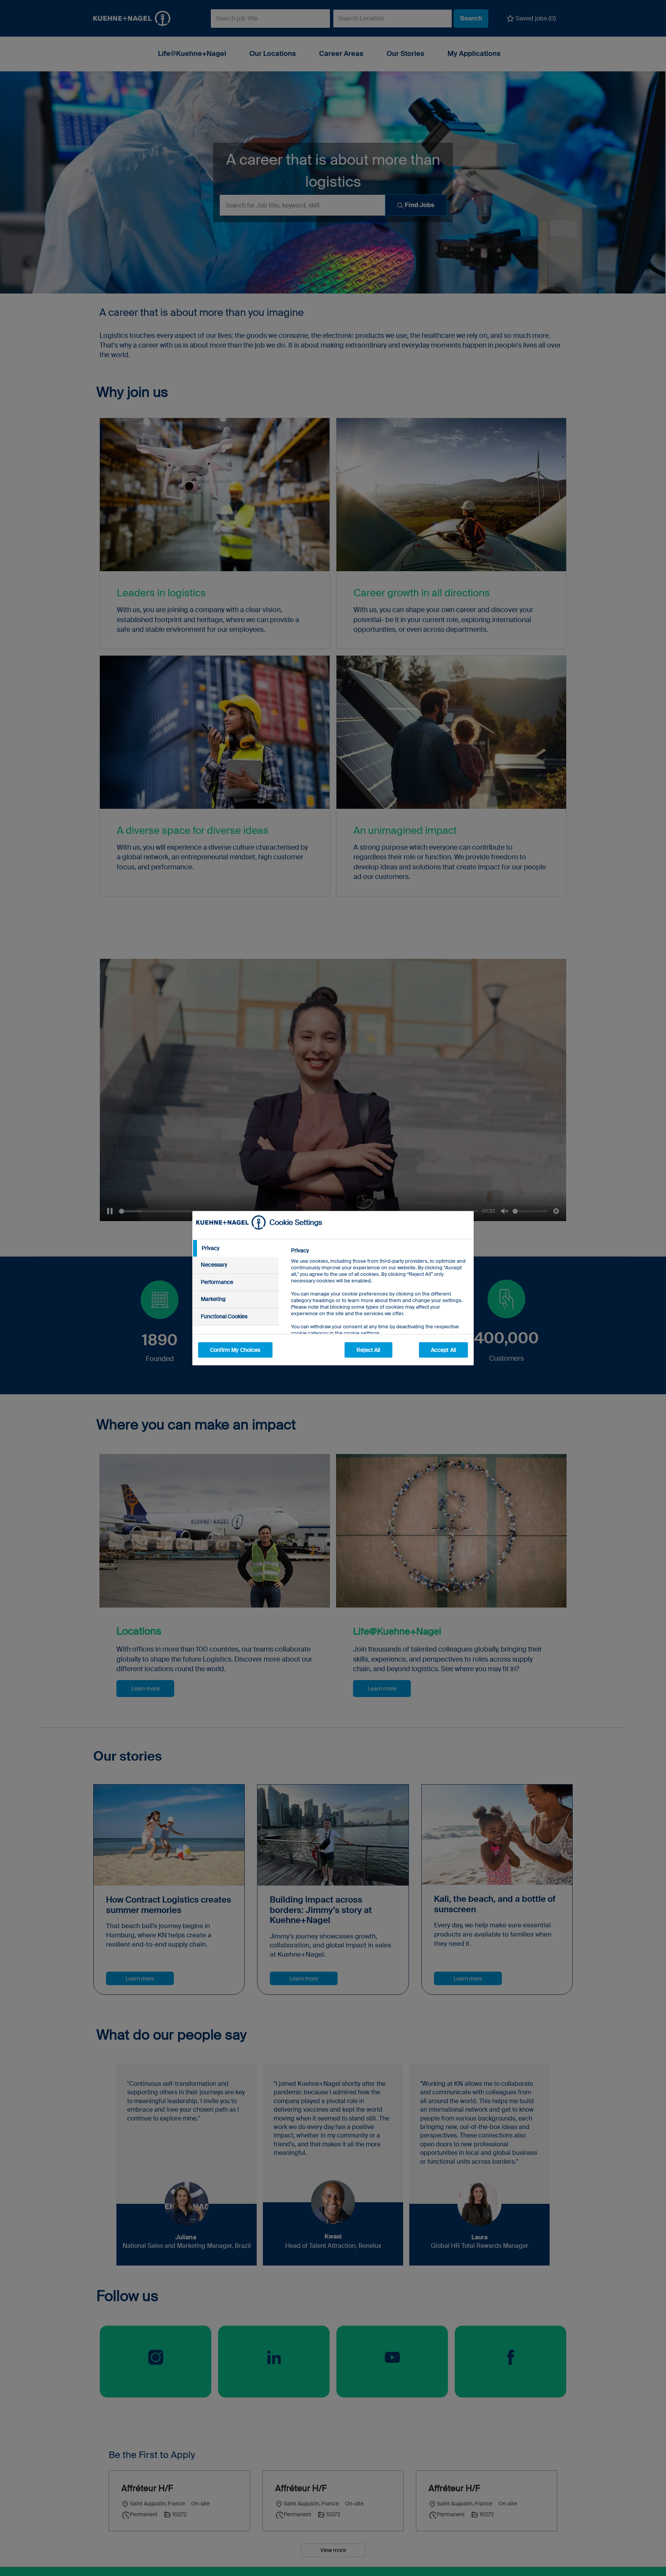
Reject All (368, 1350)
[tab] (235, 1248)
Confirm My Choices (235, 1350)
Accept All (443, 1350)
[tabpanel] (379, 1309)
